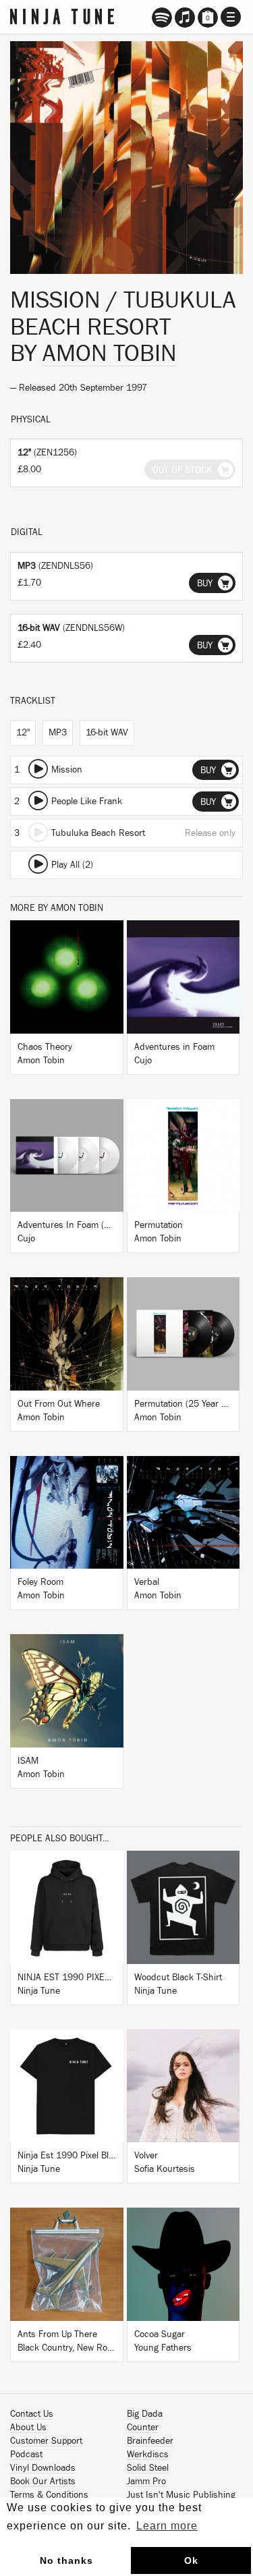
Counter (143, 2428)
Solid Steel (148, 2468)
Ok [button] (191, 2560)
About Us (28, 2428)
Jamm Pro (146, 2482)
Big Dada (145, 2414)
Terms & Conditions (49, 2495)
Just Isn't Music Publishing (181, 2495)
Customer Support (46, 2441)
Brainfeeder (150, 2441)
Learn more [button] (167, 2526)
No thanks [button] (66, 2560)
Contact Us (32, 2414)
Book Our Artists (43, 2482)
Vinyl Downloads (43, 2468)
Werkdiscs (148, 2455)
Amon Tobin (110, 354)
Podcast (26, 2455)
